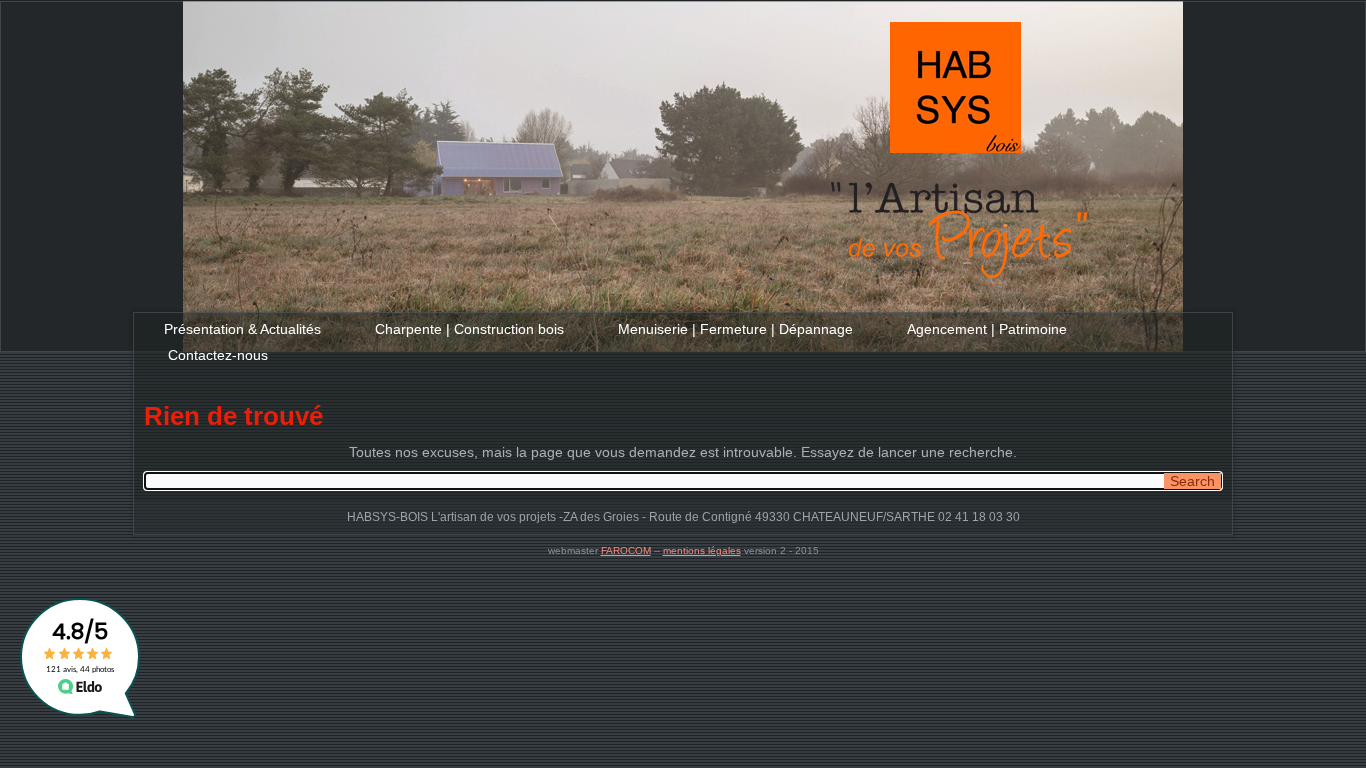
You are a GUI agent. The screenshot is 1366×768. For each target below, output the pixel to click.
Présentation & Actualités (242, 329)
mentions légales (702, 550)
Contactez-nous (218, 355)
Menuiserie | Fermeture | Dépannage (735, 329)
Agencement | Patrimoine (987, 329)
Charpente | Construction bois (469, 329)
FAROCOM (626, 550)
